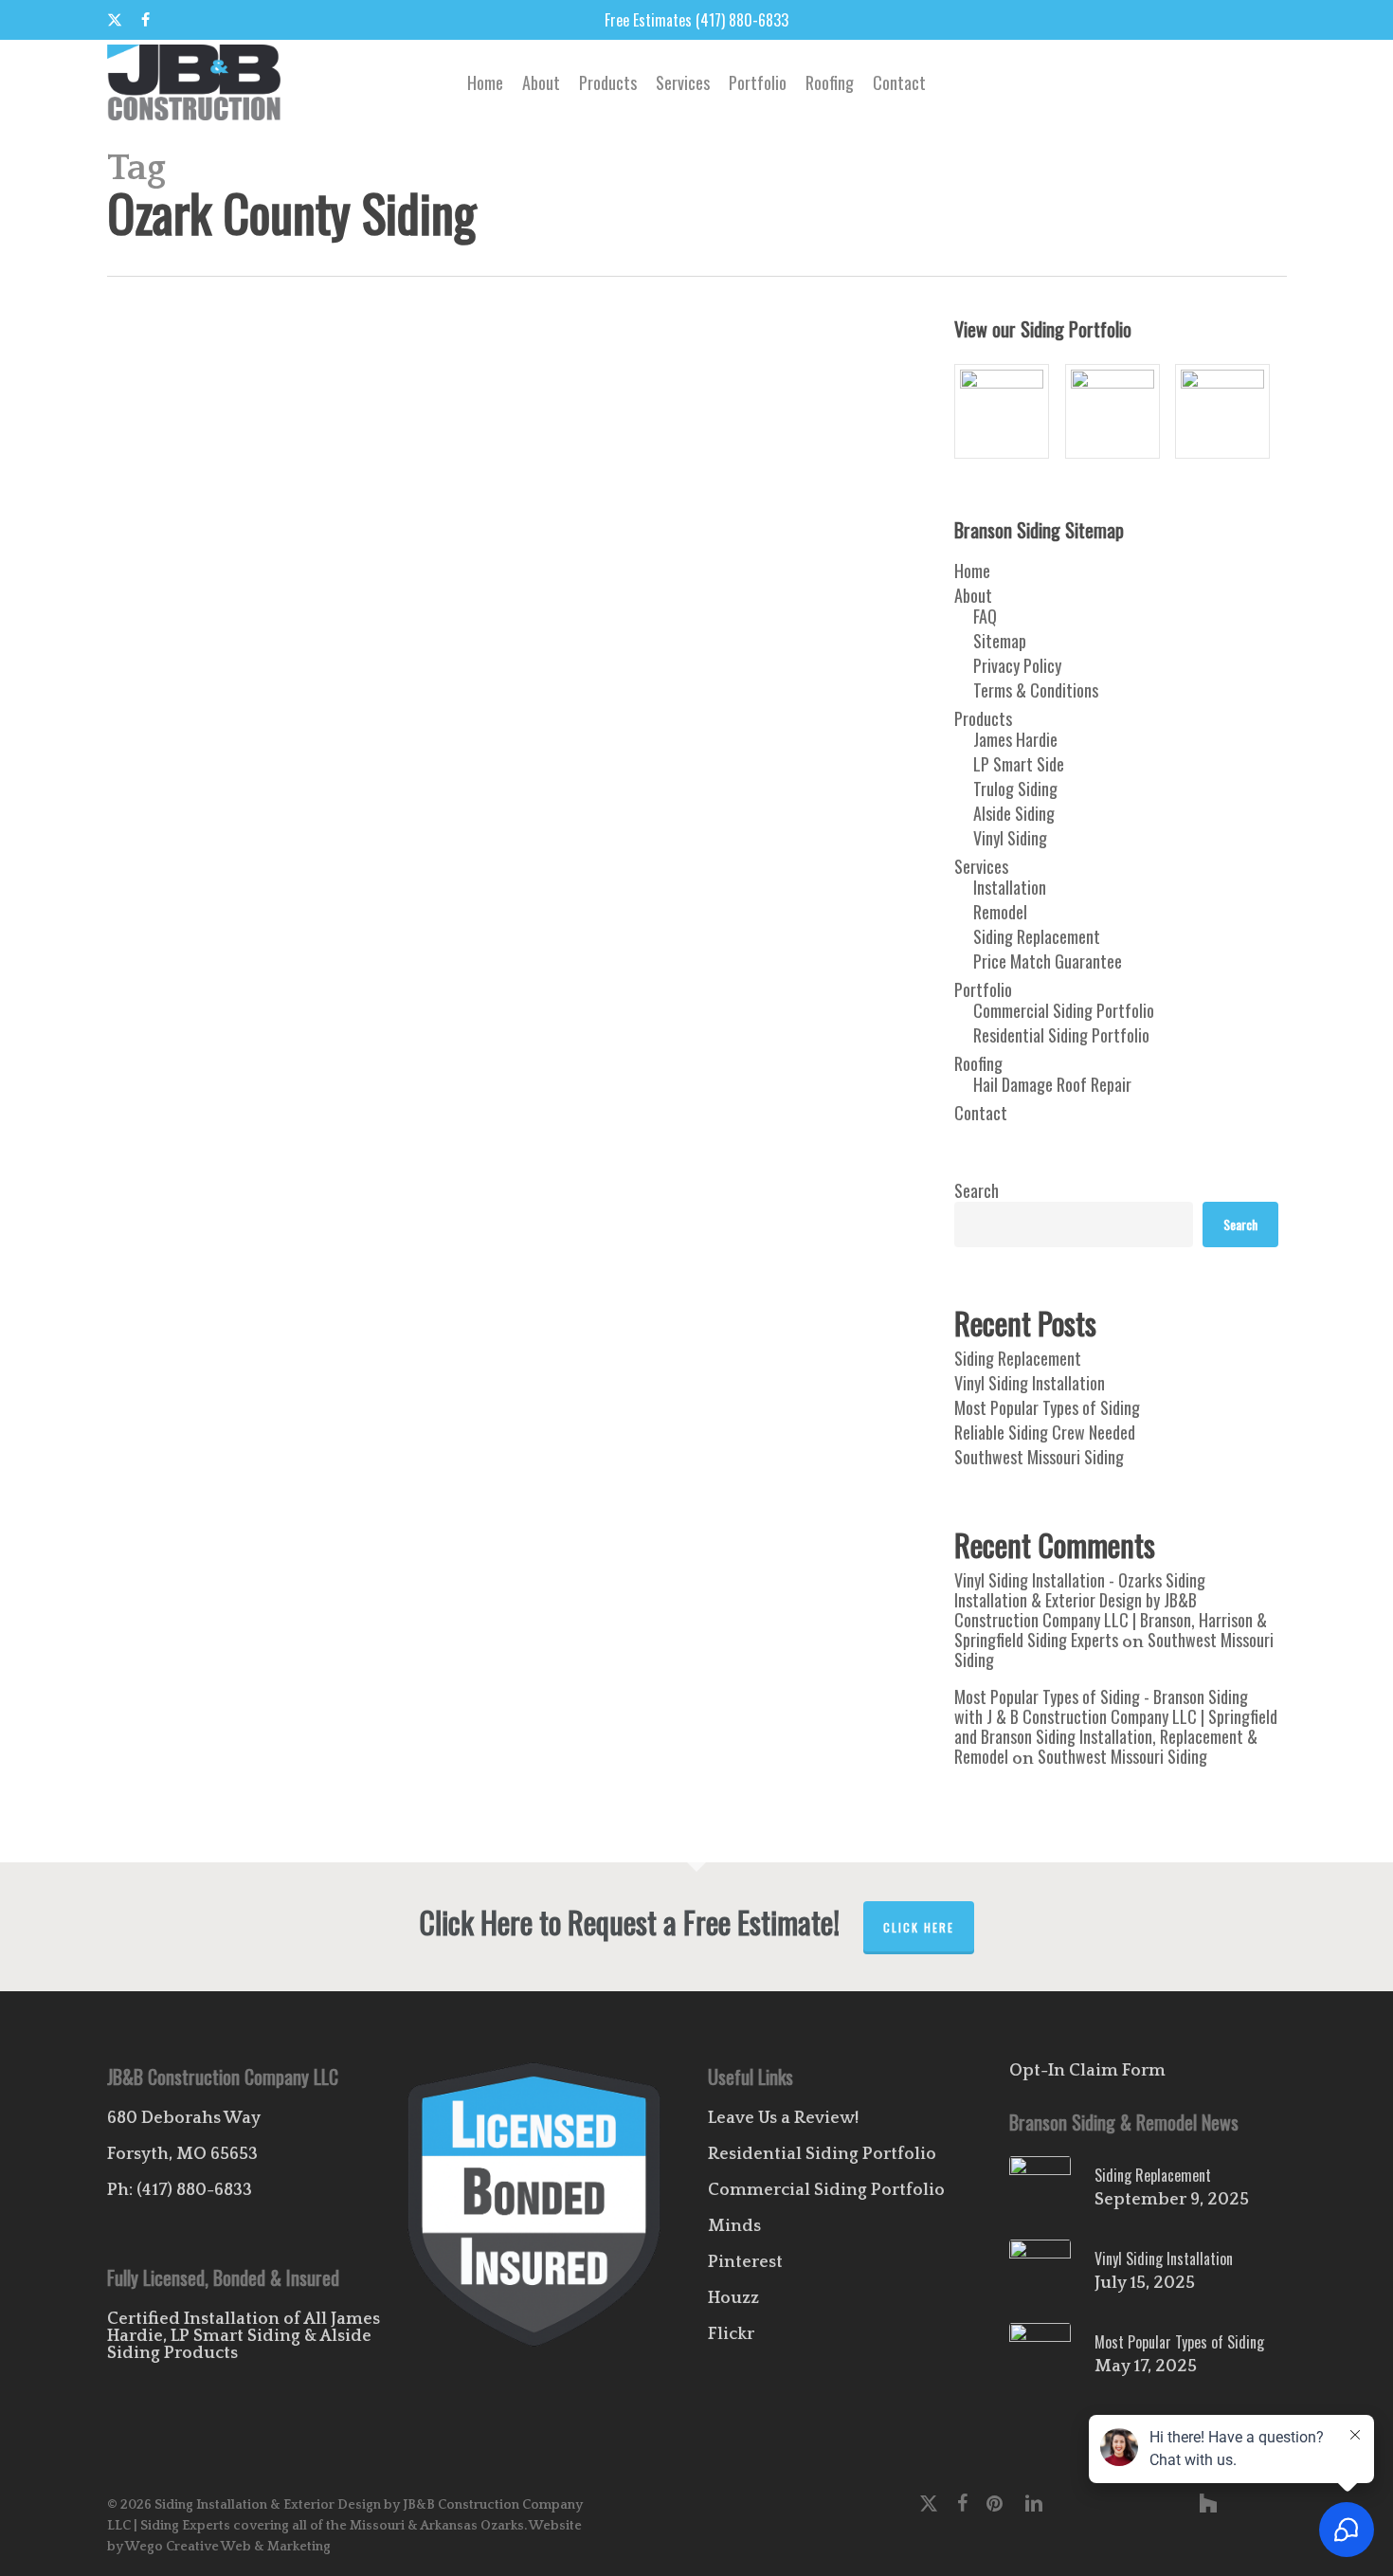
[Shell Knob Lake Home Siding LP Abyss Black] (1117, 411)
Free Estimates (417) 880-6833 (696, 20)
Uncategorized (321, 1605)
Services (981, 866)
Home (972, 571)
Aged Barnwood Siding (191, 1523)
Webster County (473, 1605)
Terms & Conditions (1036, 690)
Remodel (310, 1578)
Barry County (416, 1523)
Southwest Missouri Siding (1039, 1457)
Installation (1010, 887)
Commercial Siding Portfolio (1064, 1010)
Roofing (978, 1063)
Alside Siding (1014, 813)
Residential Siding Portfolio (1061, 1035)
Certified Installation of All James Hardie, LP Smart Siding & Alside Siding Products (244, 2336)
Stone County (168, 1605)
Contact (981, 1113)
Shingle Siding (592, 1578)
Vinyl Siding (395, 1605)
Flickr (731, 2334)
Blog (469, 1523)
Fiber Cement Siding (240, 1550)
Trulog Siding (1015, 789)
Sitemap (1000, 641)
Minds (734, 2226)
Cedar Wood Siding (537, 1523)
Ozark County (704, 1550)
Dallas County (802, 1523)
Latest (610, 1550)
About (973, 595)
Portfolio (983, 989)
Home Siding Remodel (455, 1550)
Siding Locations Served (737, 1578)
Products (983, 718)
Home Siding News (346, 1550)
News (649, 1550)
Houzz (733, 2298)
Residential (520, 1578)
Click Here (919, 1927)
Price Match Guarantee (1048, 961)
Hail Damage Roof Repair (1052, 1084)
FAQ (985, 616)
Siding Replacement (1037, 936)
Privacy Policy (1017, 665)
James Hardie (552, 1550)
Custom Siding (723, 1523)
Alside (272, 1523)
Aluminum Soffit (335, 1523)
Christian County (635, 1523)
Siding (652, 1578)
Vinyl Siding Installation (1030, 1383)
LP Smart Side (1019, 764)
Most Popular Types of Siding (1047, 1407)
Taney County (243, 1605)
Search (977, 1190)
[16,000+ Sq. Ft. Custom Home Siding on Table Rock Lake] (1006, 411)
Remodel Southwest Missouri (412, 1578)
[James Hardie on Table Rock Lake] (1227, 411)
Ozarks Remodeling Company (208, 1578)
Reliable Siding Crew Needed (1045, 1432)
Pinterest (745, 2262)
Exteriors (158, 1550)
